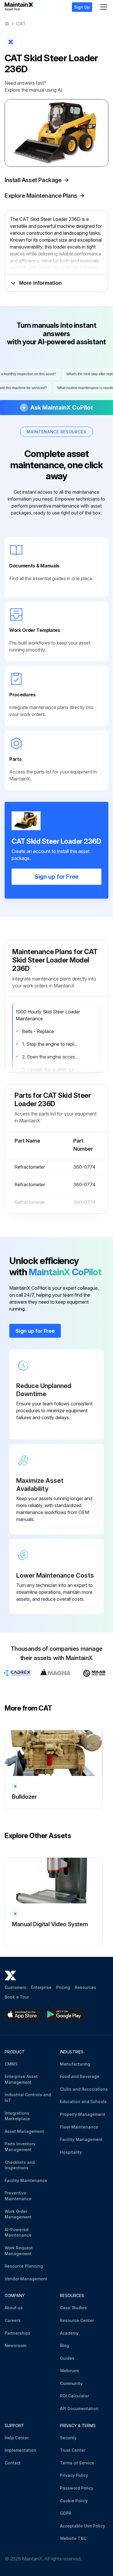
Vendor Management (26, 2279)
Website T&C (73, 2538)
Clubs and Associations (84, 2089)
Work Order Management (18, 2214)
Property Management (83, 2114)
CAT (21, 24)
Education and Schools (83, 2102)
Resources (85, 1987)
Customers (16, 1987)
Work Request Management (19, 2251)
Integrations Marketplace (17, 2116)
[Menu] (104, 7)
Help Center (17, 2438)
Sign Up (82, 7)
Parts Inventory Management (20, 2147)
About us (14, 2308)
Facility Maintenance (26, 2180)
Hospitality (71, 2152)
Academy (69, 2333)
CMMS (11, 2064)
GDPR (66, 2513)
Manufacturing (75, 2064)
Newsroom (16, 2345)
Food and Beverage (80, 2076)
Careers (13, 2320)
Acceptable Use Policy (83, 2526)
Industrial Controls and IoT (28, 2097)
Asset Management (24, 2131)
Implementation (20, 2450)
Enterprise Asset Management (21, 2079)
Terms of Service (77, 2463)
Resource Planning (24, 2266)
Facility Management (81, 2139)
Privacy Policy (74, 2475)
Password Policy (77, 2488)
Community (71, 2383)
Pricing (63, 1987)
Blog (64, 2345)
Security (68, 2438)
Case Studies (73, 2308)
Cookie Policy (74, 2501)
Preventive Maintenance (18, 2196)
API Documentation (79, 2408)
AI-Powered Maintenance (18, 2232)
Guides (67, 2358)
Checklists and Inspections (20, 2165)
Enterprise (41, 1987)
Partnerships (18, 2333)
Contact (13, 2463)
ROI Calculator (74, 2396)
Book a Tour (17, 1997)
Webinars (70, 2371)
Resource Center (77, 2320)
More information (40, 283)
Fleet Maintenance (79, 2127)
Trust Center (73, 2450)
